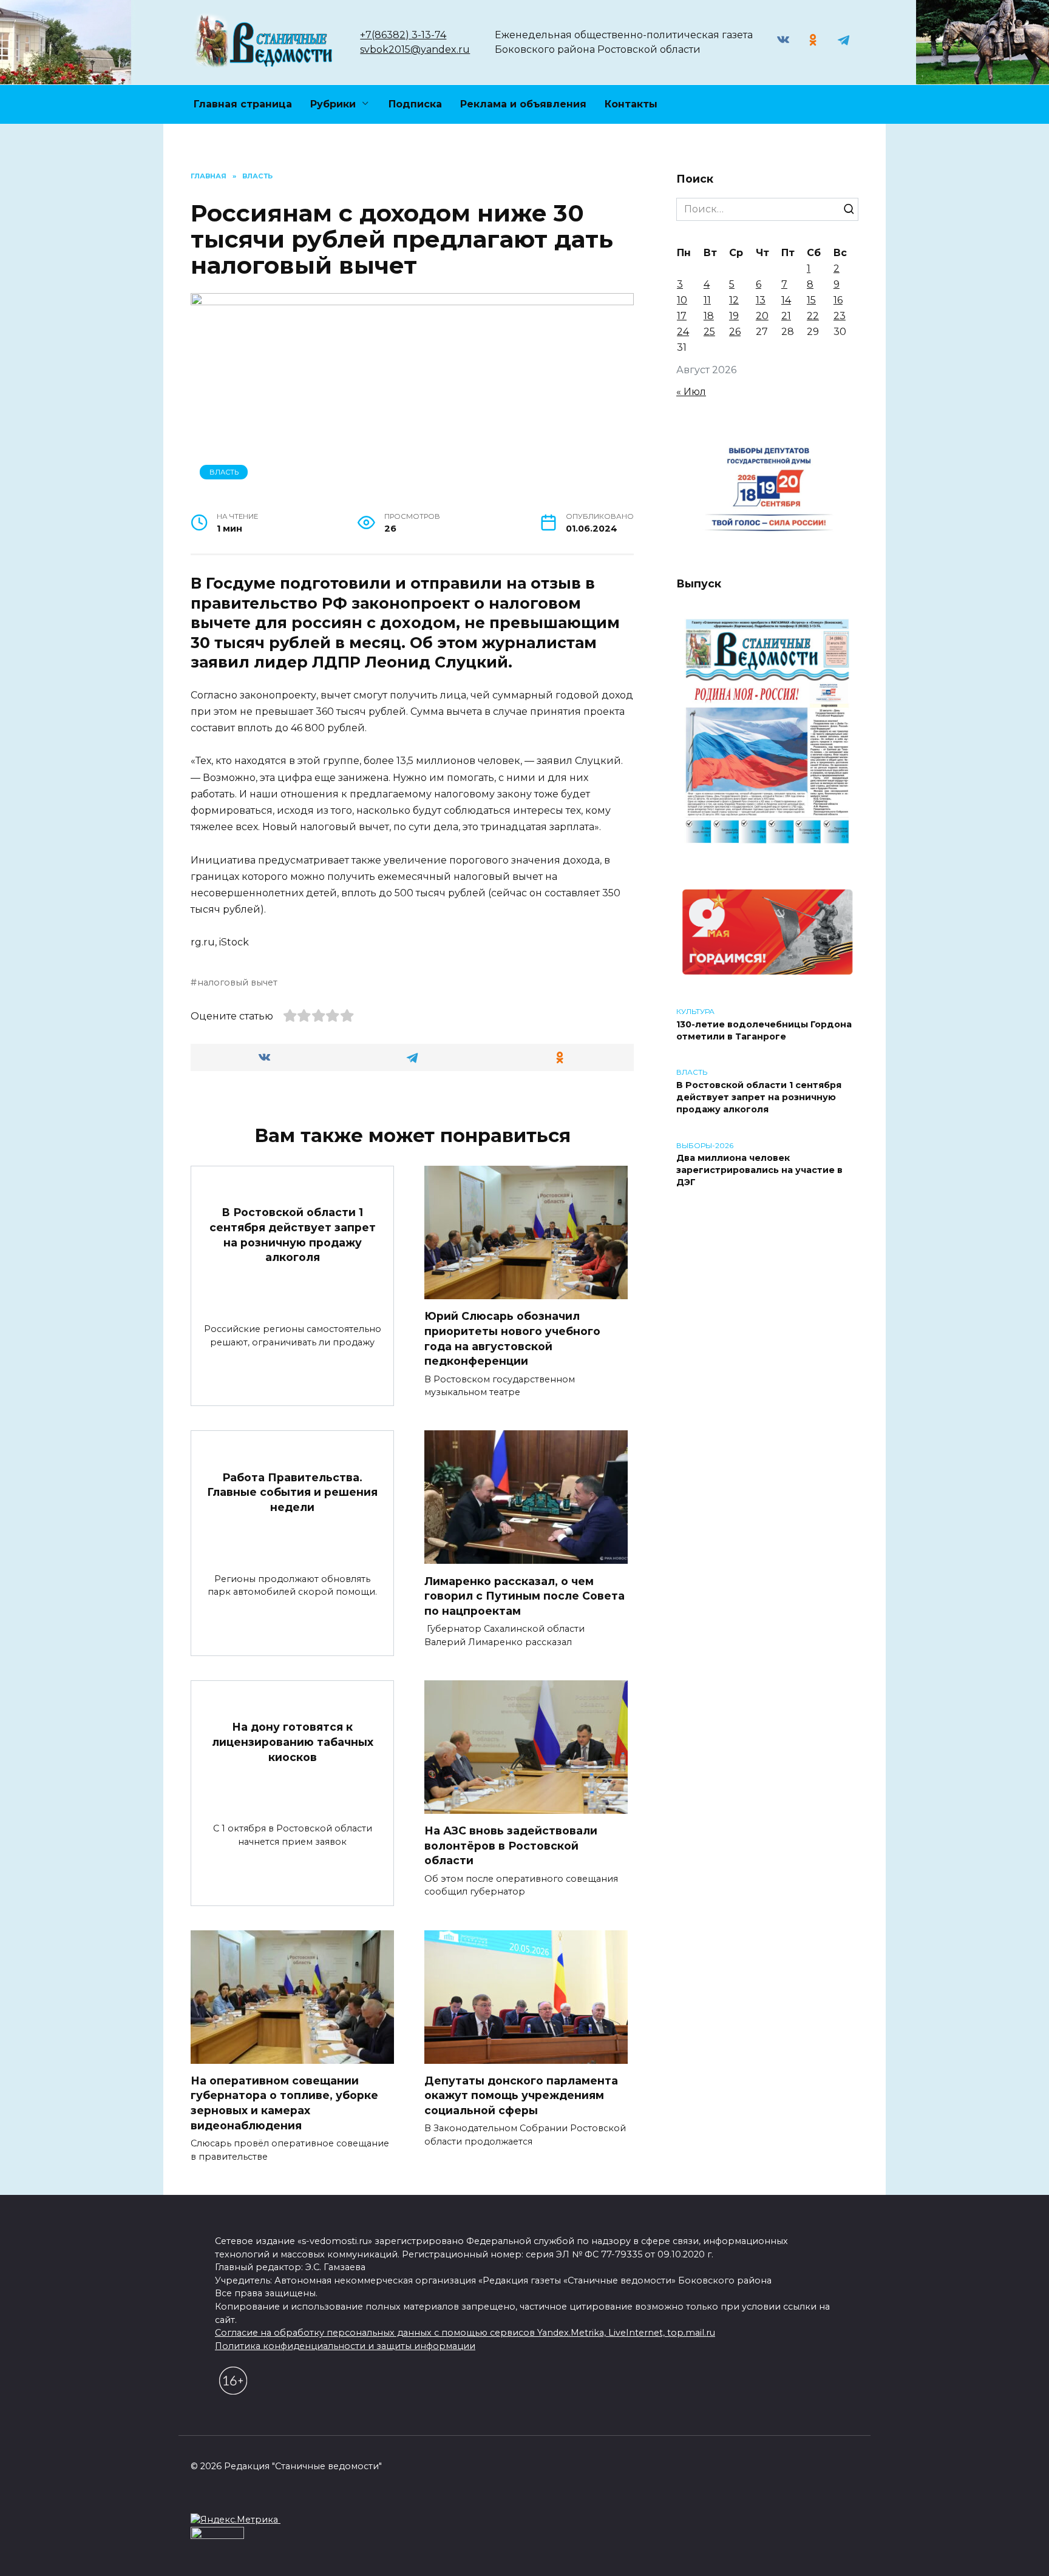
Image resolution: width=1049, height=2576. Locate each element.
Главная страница (243, 104)
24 (683, 332)
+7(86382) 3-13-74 (403, 35)
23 (840, 316)
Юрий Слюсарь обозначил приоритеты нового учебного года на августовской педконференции (512, 1338)
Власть (224, 472)
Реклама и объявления (523, 104)
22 (813, 316)
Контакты (631, 104)
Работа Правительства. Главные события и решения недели (292, 1492)
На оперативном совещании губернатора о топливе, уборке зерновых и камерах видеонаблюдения (284, 2103)
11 (707, 300)
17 (682, 316)
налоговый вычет (237, 982)
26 (735, 332)
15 (811, 300)
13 (761, 300)
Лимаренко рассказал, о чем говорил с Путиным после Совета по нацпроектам (524, 1595)
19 (734, 316)
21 (786, 316)
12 (734, 300)
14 (786, 300)
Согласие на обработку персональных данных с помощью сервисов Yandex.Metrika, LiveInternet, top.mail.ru (465, 2333)
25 (709, 332)
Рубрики (333, 104)
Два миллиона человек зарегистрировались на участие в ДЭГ (759, 1171)
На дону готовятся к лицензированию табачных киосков (293, 1742)
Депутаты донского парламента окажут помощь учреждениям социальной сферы (521, 2095)
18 (709, 316)
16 (838, 300)
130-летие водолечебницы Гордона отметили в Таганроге (764, 1030)
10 (682, 300)
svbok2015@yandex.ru (415, 49)
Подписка (415, 104)
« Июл (691, 392)
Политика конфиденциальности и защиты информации (345, 2346)
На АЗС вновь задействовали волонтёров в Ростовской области (511, 1845)
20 (762, 316)
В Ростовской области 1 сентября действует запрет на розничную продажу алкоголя (293, 1235)
